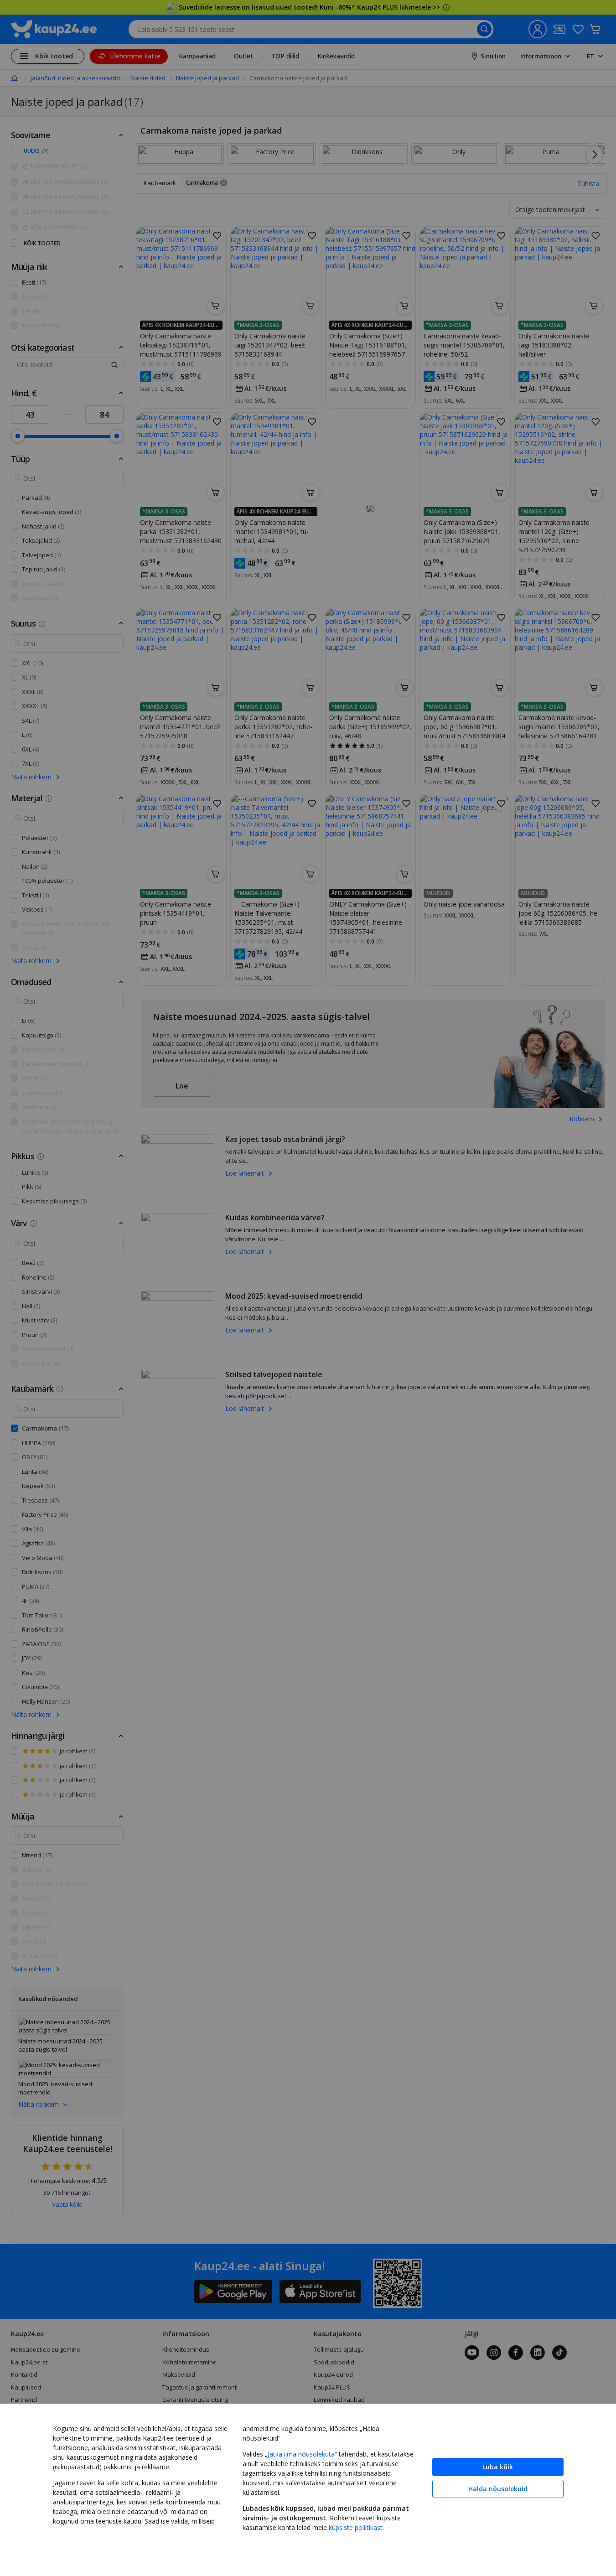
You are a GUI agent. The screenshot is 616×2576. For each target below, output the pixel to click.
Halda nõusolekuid (498, 2489)
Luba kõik (498, 2467)
